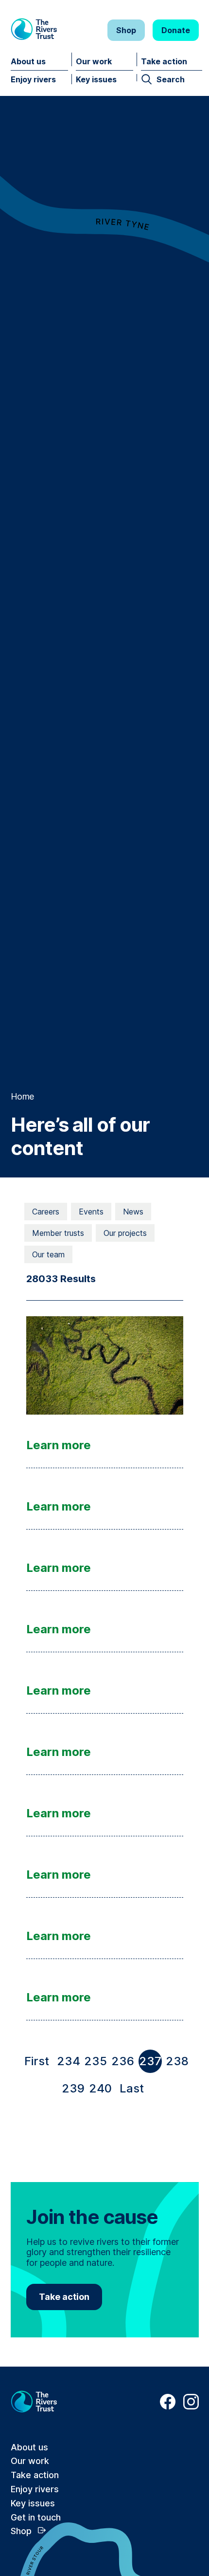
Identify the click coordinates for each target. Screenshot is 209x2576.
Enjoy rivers (33, 79)
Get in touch (36, 2517)
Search (171, 79)
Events (91, 1212)
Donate (176, 30)
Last (134, 2091)
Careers (46, 1212)
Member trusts (58, 1233)
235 (96, 2061)
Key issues (96, 79)
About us (28, 61)
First (39, 2063)
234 (69, 2061)
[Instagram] (191, 2407)
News (133, 1212)
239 (73, 2088)
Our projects (125, 1233)
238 (177, 2061)
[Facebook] (168, 2407)
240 (100, 2088)
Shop (126, 30)
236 (123, 2061)
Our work (94, 61)
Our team (48, 1254)
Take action (164, 61)
